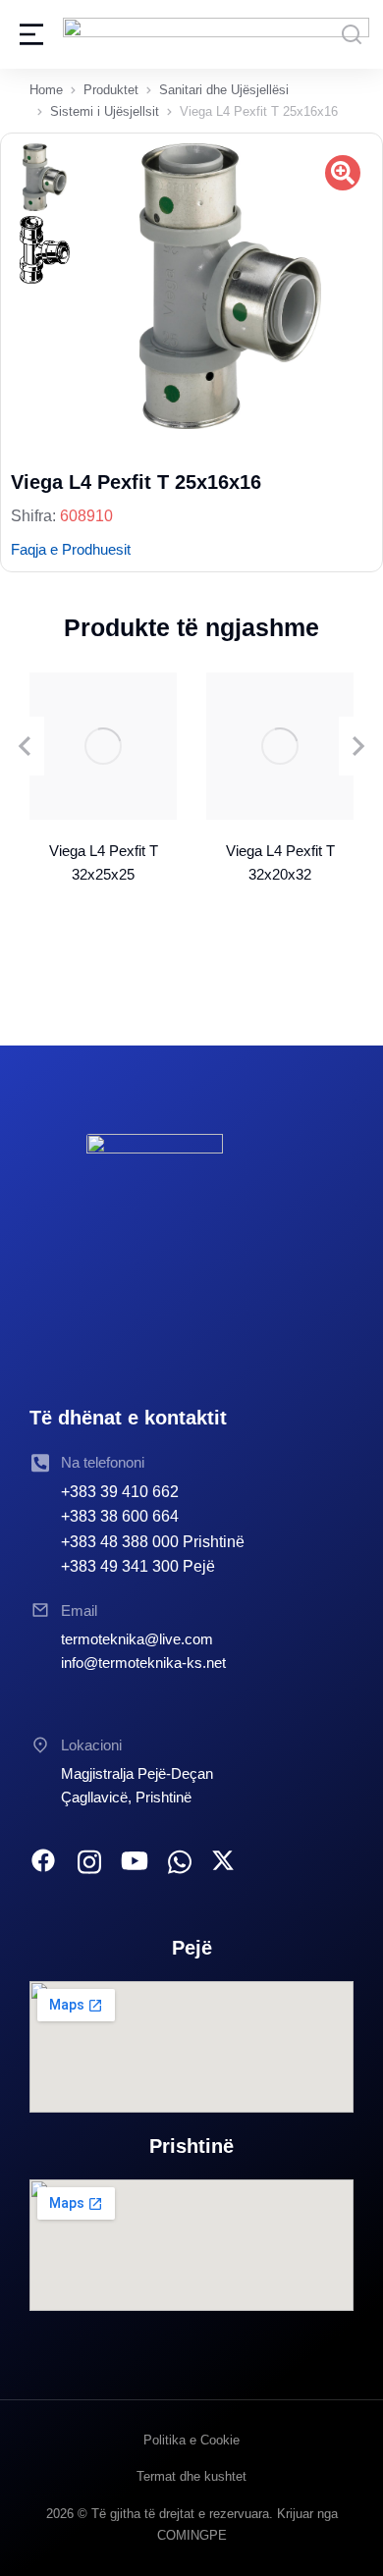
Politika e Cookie (191, 2440)
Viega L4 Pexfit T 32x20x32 (280, 862)
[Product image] (103, 746)
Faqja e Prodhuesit (71, 549)
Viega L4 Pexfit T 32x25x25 (104, 862)
